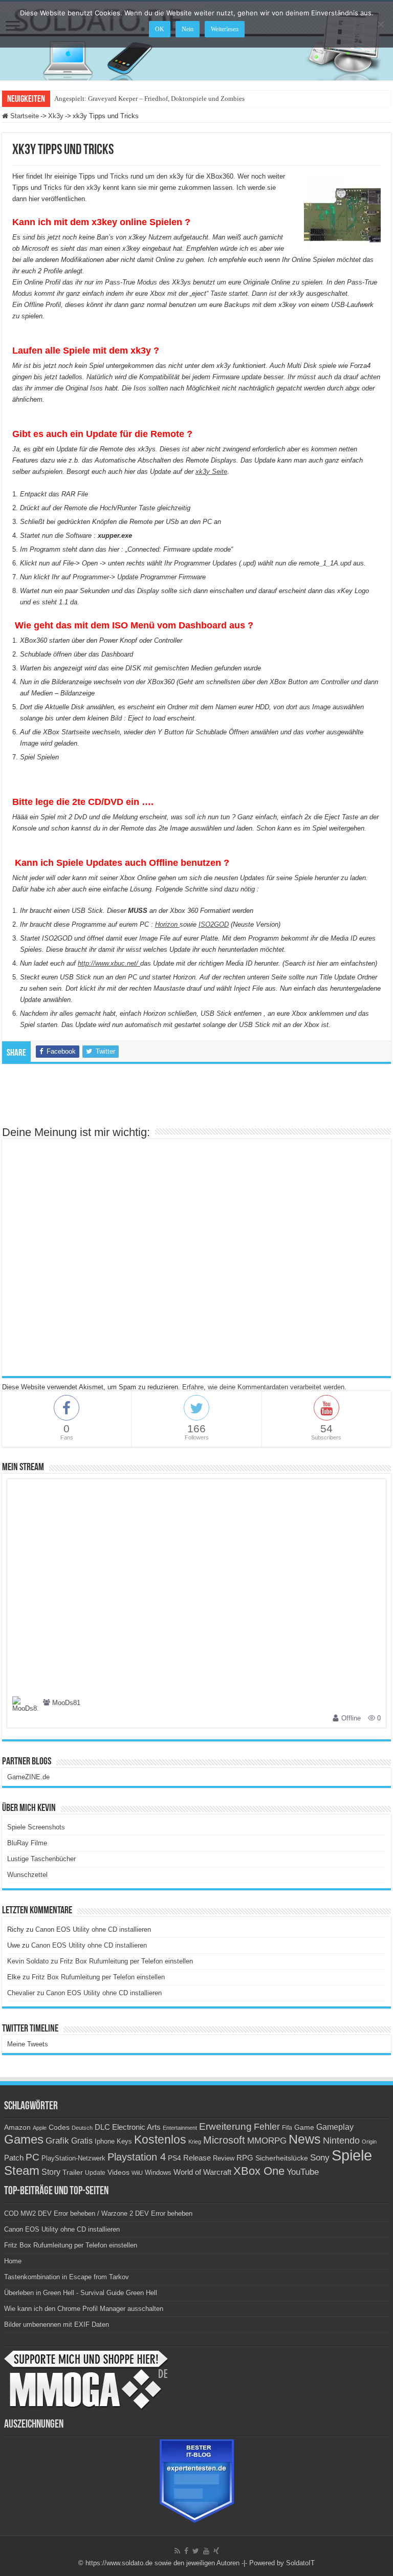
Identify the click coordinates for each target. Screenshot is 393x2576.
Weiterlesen (225, 29)
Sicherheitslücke (282, 2158)
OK (160, 29)
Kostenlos (160, 2140)
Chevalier (21, 1993)
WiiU (137, 2173)
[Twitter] (196, 2551)
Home (13, 2261)
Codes (59, 2127)
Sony (320, 2158)
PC (32, 2157)
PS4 (174, 2158)
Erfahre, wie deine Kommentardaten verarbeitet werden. (264, 1387)
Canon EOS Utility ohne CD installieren (93, 1929)
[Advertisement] (196, 1100)
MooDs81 (66, 1703)
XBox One (259, 2171)
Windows (158, 2173)
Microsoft (224, 2140)
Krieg (195, 2142)
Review (224, 2158)
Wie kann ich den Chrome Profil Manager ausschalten (84, 2309)
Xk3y (56, 116)
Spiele (352, 2155)
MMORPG (267, 2141)
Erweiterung (225, 2126)
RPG (245, 2158)
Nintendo (341, 2141)
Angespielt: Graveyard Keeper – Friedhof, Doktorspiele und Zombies (149, 99)
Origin (369, 2142)
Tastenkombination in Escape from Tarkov (67, 2277)
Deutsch (82, 2128)
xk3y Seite (211, 472)
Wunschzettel (27, 1875)
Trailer (73, 2172)
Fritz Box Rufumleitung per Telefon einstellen (126, 1961)
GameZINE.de (28, 1777)
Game (304, 2127)
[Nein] (380, 24)
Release (197, 2158)
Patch (14, 2158)
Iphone (105, 2142)
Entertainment (180, 2128)
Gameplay (335, 2127)
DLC (102, 2127)
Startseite (24, 116)
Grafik (57, 2141)
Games (24, 2139)
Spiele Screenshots (36, 1827)
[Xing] (216, 2551)
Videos (118, 2173)
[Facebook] (186, 2551)
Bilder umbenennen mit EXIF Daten (57, 2324)
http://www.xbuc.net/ (109, 963)
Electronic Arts (136, 2127)
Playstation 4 (137, 2157)
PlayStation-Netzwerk (73, 2158)
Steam (22, 2171)
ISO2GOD (214, 924)
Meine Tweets (28, 2044)
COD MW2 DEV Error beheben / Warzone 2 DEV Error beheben (98, 2213)
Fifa (287, 2128)
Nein (188, 29)
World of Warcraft (202, 2172)
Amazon (17, 2127)
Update (95, 2173)
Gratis (82, 2141)
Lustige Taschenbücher (41, 1859)
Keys (124, 2141)
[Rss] (177, 2551)
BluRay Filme (27, 1843)
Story (51, 2172)
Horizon (167, 924)
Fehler (267, 2127)
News (305, 2139)
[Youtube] (206, 2551)
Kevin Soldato (28, 1961)
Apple (40, 2128)
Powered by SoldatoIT (282, 2563)
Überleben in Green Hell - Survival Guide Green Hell (81, 2293)
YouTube (303, 2172)
